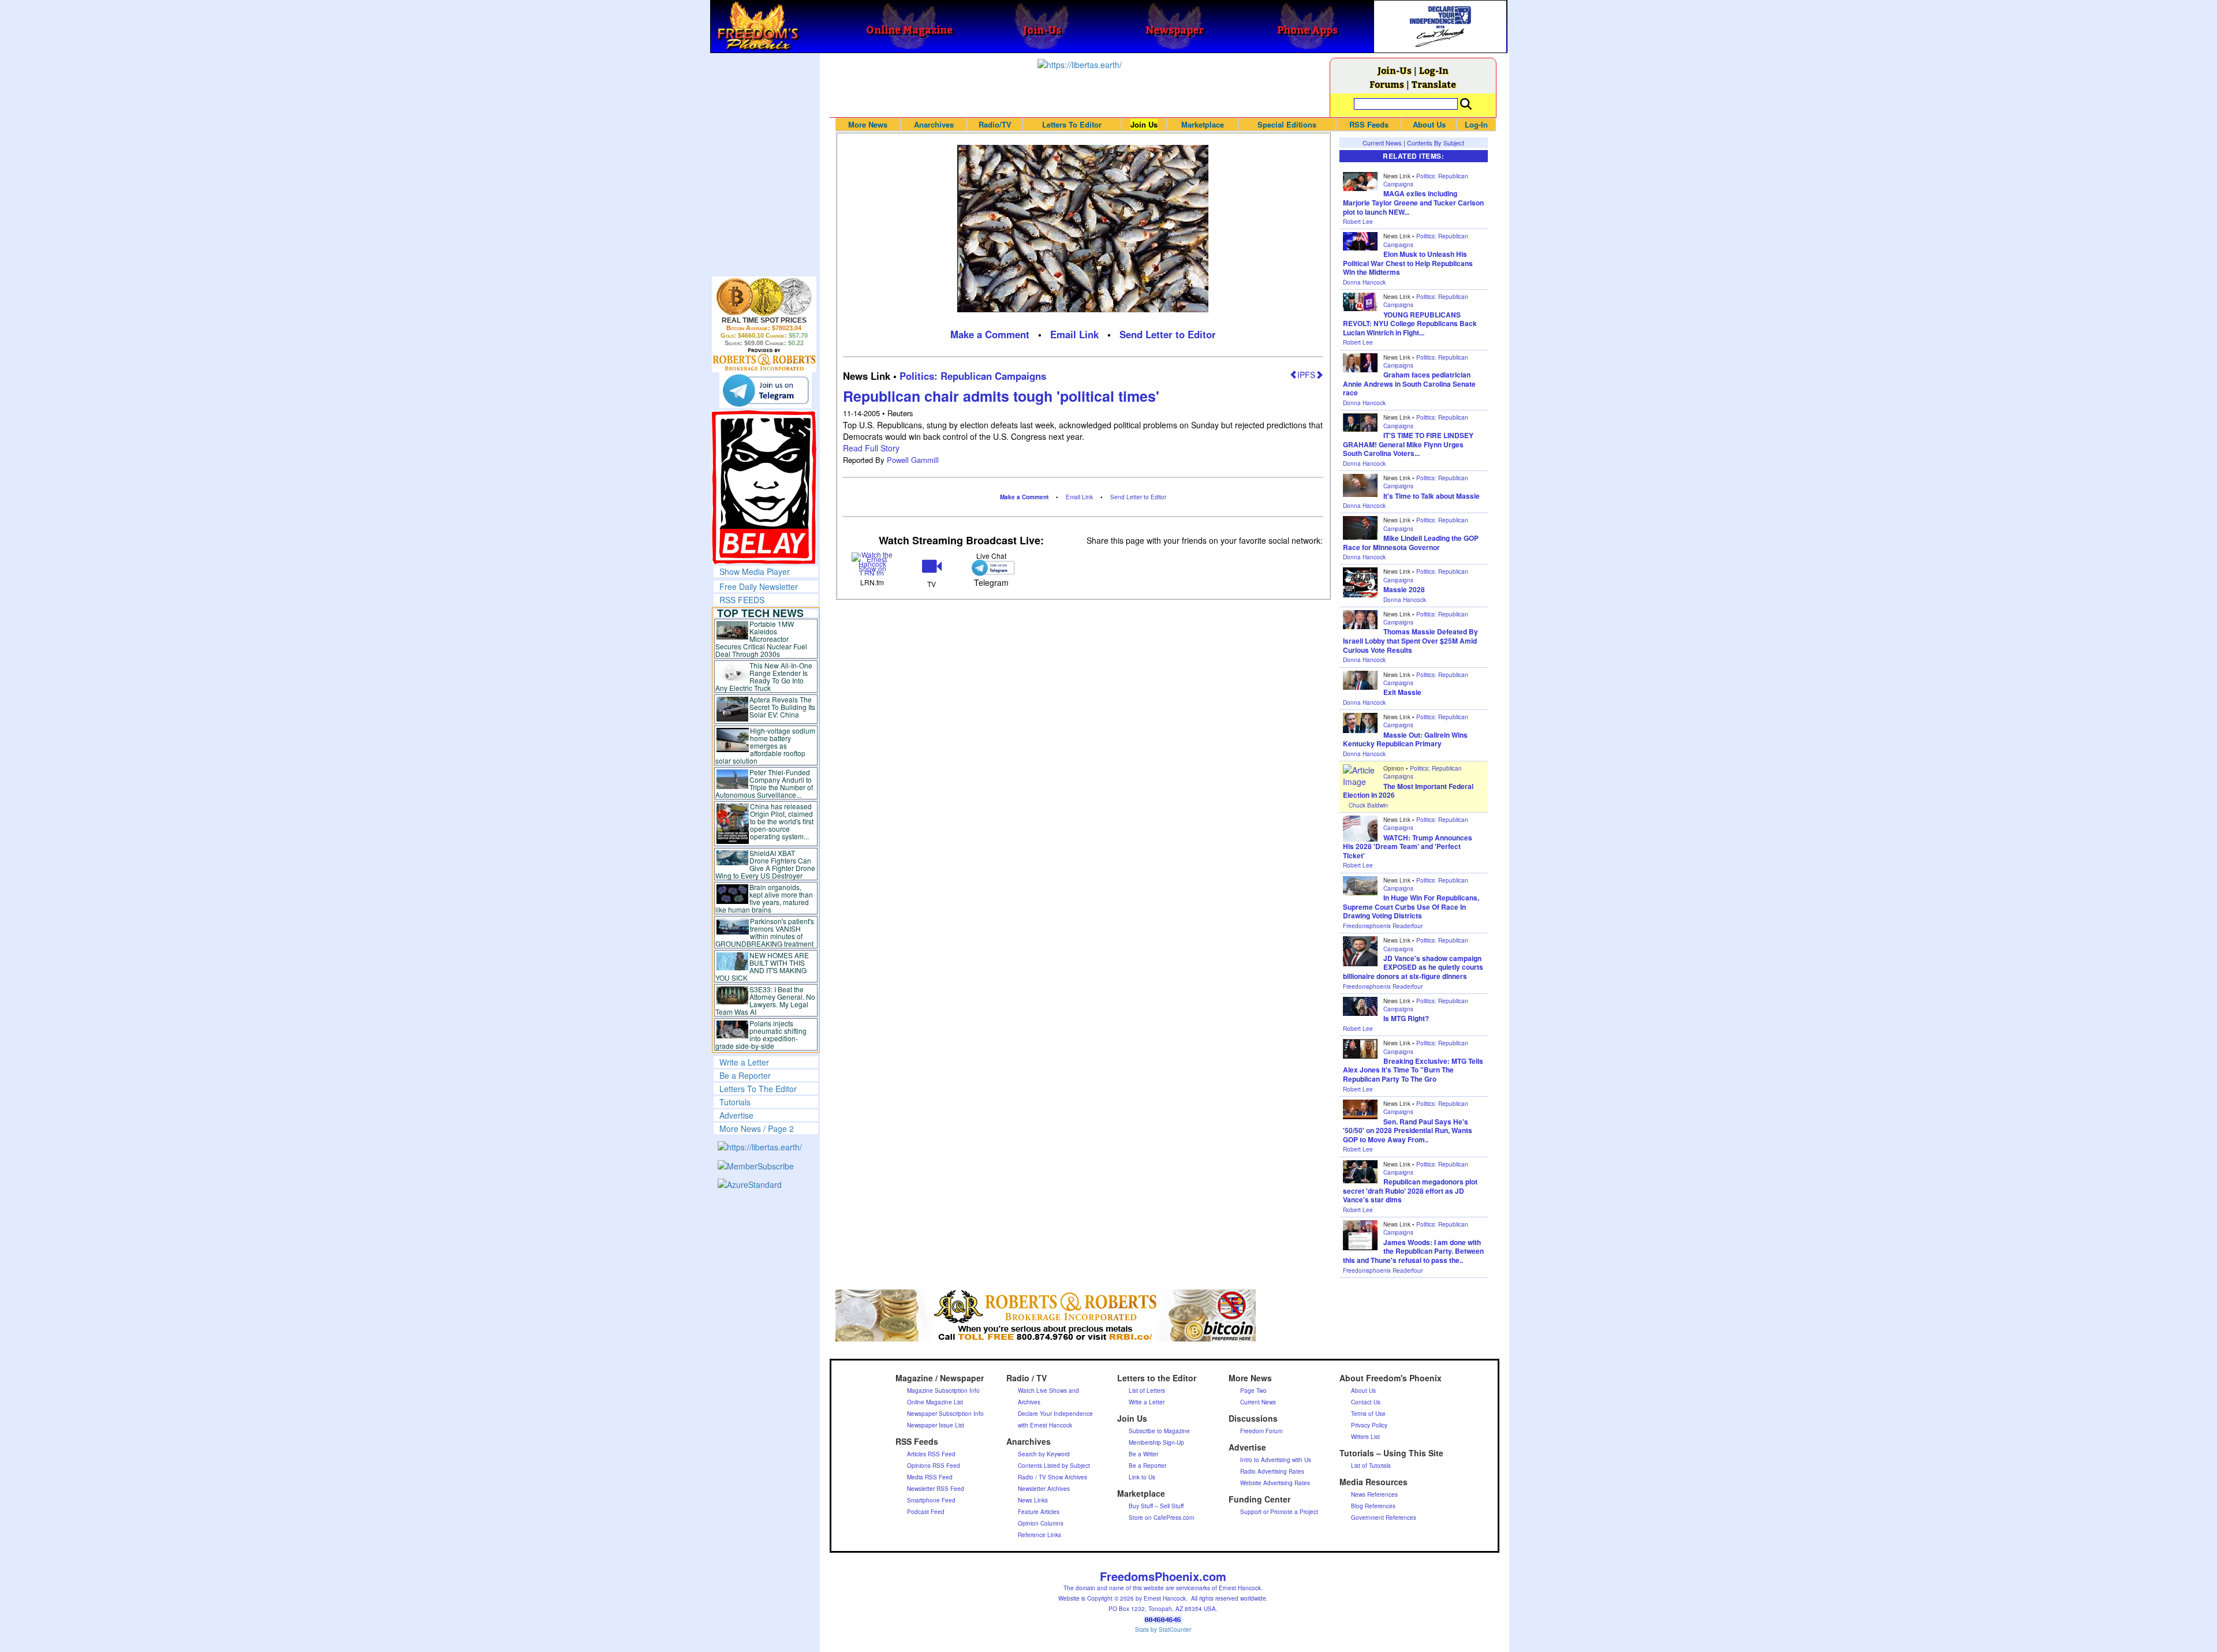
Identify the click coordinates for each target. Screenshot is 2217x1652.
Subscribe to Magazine (1159, 1431)
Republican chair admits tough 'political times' (1001, 396)
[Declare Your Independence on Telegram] (766, 390)
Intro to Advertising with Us (1276, 1460)
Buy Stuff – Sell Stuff (1156, 1506)
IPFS (1306, 375)
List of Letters (1147, 1391)
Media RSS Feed (930, 1477)
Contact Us (1366, 1402)
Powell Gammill (913, 460)
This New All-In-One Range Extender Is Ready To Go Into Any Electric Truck (764, 677)
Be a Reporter (745, 1075)
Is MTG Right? (1406, 1018)
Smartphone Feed (931, 1500)
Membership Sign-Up (1156, 1442)
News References (1374, 1494)
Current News (1382, 143)
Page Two (1253, 1391)
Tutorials (735, 1102)
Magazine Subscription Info (943, 1391)
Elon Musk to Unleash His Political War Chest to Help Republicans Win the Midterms (1408, 263)
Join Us (1144, 124)
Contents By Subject (1436, 143)
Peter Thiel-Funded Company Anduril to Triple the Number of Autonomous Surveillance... (764, 783)
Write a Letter (744, 1062)
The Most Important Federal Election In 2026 (1408, 791)
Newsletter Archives (1044, 1489)
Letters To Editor (1072, 124)
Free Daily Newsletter (759, 586)
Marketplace (1203, 124)
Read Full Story (871, 448)
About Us (1429, 124)
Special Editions (1287, 124)
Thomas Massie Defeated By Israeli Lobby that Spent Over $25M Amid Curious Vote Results (1410, 640)
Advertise (736, 1115)
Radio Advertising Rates (1272, 1471)
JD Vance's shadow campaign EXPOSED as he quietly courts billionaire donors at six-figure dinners (1413, 967)
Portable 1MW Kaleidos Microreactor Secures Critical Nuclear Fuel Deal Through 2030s (761, 639)
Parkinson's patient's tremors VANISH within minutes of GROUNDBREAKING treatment (765, 932)
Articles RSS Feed (931, 1454)
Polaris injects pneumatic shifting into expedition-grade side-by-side (761, 1034)
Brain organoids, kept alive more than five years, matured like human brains (764, 898)
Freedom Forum (1261, 1431)
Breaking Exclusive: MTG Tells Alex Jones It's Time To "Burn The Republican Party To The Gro (1413, 1070)
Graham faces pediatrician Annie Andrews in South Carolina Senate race (1409, 384)
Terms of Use (1368, 1414)
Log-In (1434, 70)
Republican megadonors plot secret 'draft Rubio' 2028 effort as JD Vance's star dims (1410, 1191)
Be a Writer (1143, 1454)
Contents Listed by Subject (1054, 1466)
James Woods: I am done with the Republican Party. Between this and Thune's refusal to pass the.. (1413, 1251)
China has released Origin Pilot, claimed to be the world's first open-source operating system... (782, 821)
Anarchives (934, 124)
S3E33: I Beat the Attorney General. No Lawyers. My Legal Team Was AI (766, 1000)
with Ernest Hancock (1045, 1425)
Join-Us (1395, 70)
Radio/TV (995, 124)
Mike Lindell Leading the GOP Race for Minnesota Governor (1411, 543)
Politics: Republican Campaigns (973, 376)
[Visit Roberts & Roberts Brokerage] (764, 297)
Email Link (1074, 334)
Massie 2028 (1404, 589)
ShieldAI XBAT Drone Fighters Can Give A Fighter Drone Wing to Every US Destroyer (766, 864)
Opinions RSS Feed (934, 1466)
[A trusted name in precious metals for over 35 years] (764, 360)
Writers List (1365, 1437)
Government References (1384, 1518)
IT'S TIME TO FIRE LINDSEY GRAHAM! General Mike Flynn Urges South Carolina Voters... (1408, 444)
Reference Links (1040, 1535)
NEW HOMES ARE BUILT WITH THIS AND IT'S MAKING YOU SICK (762, 966)
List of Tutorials (1371, 1466)
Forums (1387, 84)
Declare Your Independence (1055, 1414)
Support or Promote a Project (1279, 1512)
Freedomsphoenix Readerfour (1383, 926)
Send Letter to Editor (1168, 334)
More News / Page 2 (757, 1128)
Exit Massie (1402, 692)
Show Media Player (755, 571)
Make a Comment (990, 334)
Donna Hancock (1364, 282)
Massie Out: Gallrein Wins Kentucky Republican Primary (1405, 739)
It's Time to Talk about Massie (1432, 496)
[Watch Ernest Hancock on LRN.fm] (873, 563)
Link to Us (1142, 1477)
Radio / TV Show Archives (1052, 1477)
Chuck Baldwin (1368, 805)
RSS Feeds (1369, 124)
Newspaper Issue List (936, 1425)
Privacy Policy (1369, 1425)
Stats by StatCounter (1163, 1629)
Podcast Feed (926, 1512)
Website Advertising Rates (1275, 1483)
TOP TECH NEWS (760, 613)
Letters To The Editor (758, 1089)
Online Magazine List (935, 1402)
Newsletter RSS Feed (936, 1489)
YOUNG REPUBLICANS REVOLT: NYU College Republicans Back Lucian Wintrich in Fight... (1410, 324)
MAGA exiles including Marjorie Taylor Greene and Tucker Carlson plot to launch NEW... (1413, 202)
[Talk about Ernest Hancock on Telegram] (991, 568)
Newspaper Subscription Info (945, 1414)
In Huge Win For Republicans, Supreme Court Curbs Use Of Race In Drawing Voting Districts (1411, 907)
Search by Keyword (1044, 1454)
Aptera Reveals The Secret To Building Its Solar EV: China (782, 707)
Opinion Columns (1041, 1523)
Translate (1434, 84)
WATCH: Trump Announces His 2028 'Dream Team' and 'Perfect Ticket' (1408, 846)
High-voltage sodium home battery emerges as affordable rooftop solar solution (765, 745)
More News (868, 124)
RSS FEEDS (742, 600)
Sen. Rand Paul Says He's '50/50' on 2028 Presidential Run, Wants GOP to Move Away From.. (1408, 1130)
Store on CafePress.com (1161, 1518)
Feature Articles (1039, 1512)
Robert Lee (1358, 222)
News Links (1033, 1500)
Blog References (1373, 1506)
